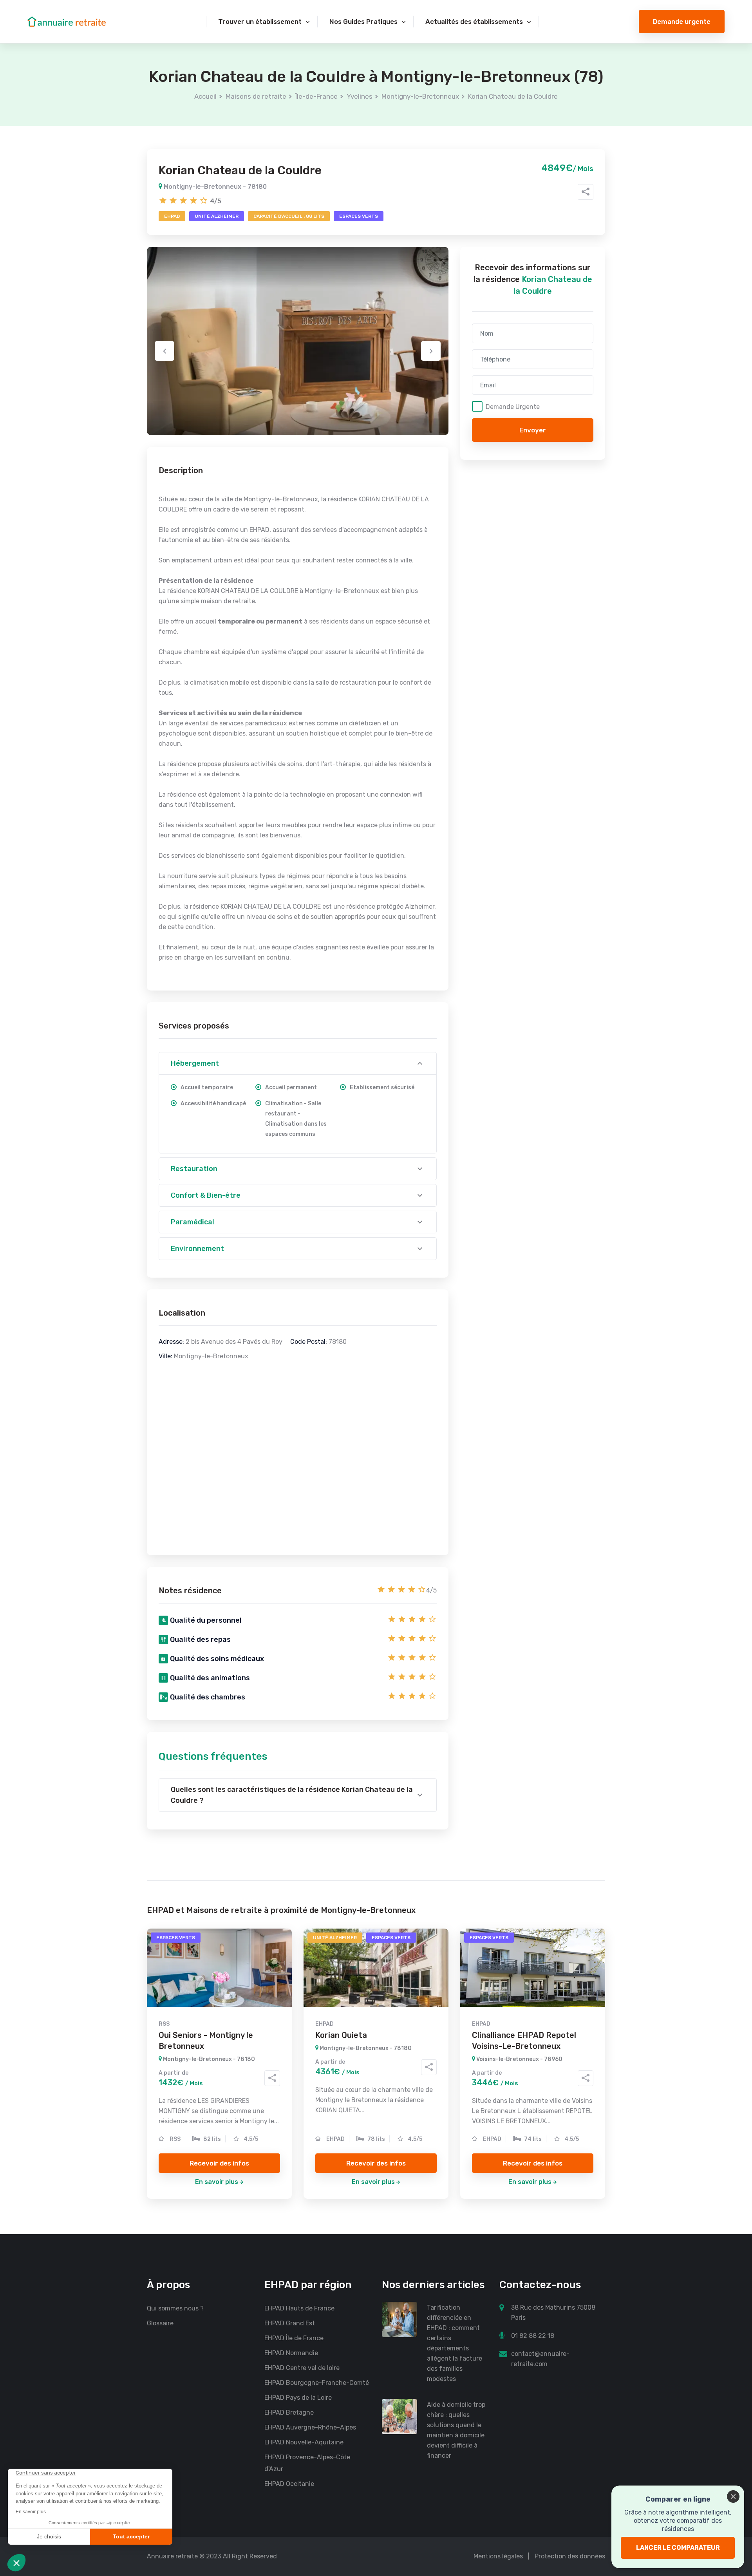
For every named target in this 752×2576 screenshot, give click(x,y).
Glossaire (160, 2323)
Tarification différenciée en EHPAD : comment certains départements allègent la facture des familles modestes (455, 2343)
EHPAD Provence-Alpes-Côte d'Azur (307, 2463)
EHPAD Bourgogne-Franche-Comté (317, 2383)
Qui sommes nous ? (175, 2308)
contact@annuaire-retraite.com (540, 2359)
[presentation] (164, 351)
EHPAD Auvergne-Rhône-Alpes (310, 2427)
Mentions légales (498, 2556)
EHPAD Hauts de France (299, 2308)
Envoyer (533, 430)
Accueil (205, 96)
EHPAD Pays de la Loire (298, 2398)
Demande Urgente (513, 407)
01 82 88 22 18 (533, 2336)
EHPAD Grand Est (290, 2323)
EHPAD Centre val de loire (302, 2368)
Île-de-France (316, 96)
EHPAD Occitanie (289, 2484)
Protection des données (570, 2556)
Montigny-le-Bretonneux (420, 96)
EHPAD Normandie (291, 2353)
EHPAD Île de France (294, 2338)
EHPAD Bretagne (289, 2412)
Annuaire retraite (172, 2556)
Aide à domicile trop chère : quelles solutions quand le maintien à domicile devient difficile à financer (456, 2430)
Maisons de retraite (256, 96)
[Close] (733, 2496)
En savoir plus (217, 2182)
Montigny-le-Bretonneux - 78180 (214, 187)
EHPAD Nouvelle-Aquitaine (304, 2442)
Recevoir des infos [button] (219, 2163)
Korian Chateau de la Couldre (513, 96)
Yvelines (360, 96)
